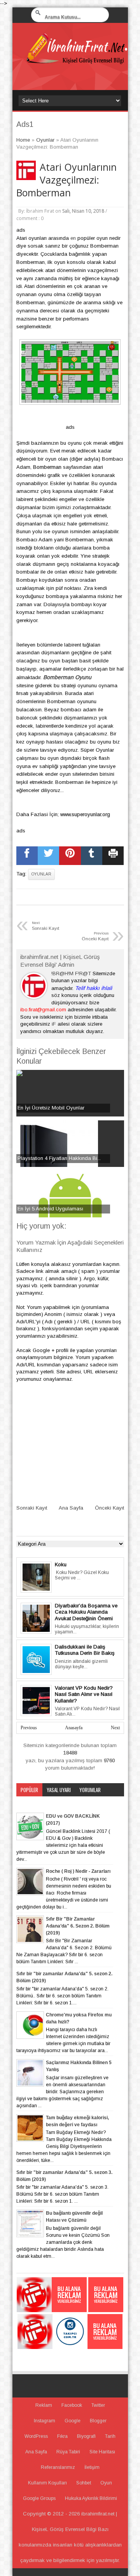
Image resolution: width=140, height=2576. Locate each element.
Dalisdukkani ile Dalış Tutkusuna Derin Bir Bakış (85, 1650)
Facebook (72, 2405)
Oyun (106, 2483)
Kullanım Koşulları (47, 2483)
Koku (61, 1564)
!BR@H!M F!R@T (71, 973)
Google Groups (39, 2498)
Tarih (110, 2436)
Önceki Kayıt (109, 1508)
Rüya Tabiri (68, 2452)
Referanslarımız (58, 2467)
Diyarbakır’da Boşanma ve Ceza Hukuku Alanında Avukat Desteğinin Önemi (86, 1612)
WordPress (36, 2436)
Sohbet (84, 2483)
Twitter (98, 2405)
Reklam (44, 2405)
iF (54, 1024)
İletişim (92, 2467)
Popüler (29, 1790)
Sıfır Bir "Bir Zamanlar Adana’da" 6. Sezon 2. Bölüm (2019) (78, 1926)
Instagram (45, 2421)
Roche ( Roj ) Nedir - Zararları (78, 1871)
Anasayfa (74, 1728)
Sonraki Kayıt (32, 1508)
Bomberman (47, 467)
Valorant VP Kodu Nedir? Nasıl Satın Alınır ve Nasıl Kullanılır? (84, 1694)
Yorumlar (90, 1790)
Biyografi (86, 2436)
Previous (29, 1728)
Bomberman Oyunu (67, 677)
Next (115, 1728)
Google (73, 2421)
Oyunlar (41, 874)
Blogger (98, 2421)
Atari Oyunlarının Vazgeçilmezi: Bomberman (66, 180)
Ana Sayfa (71, 1508)
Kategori (30, 1803)
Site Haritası (102, 2452)
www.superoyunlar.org (85, 814)
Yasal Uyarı (59, 1790)
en (73, 238)
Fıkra (62, 2436)
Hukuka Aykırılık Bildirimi (91, 2498)
